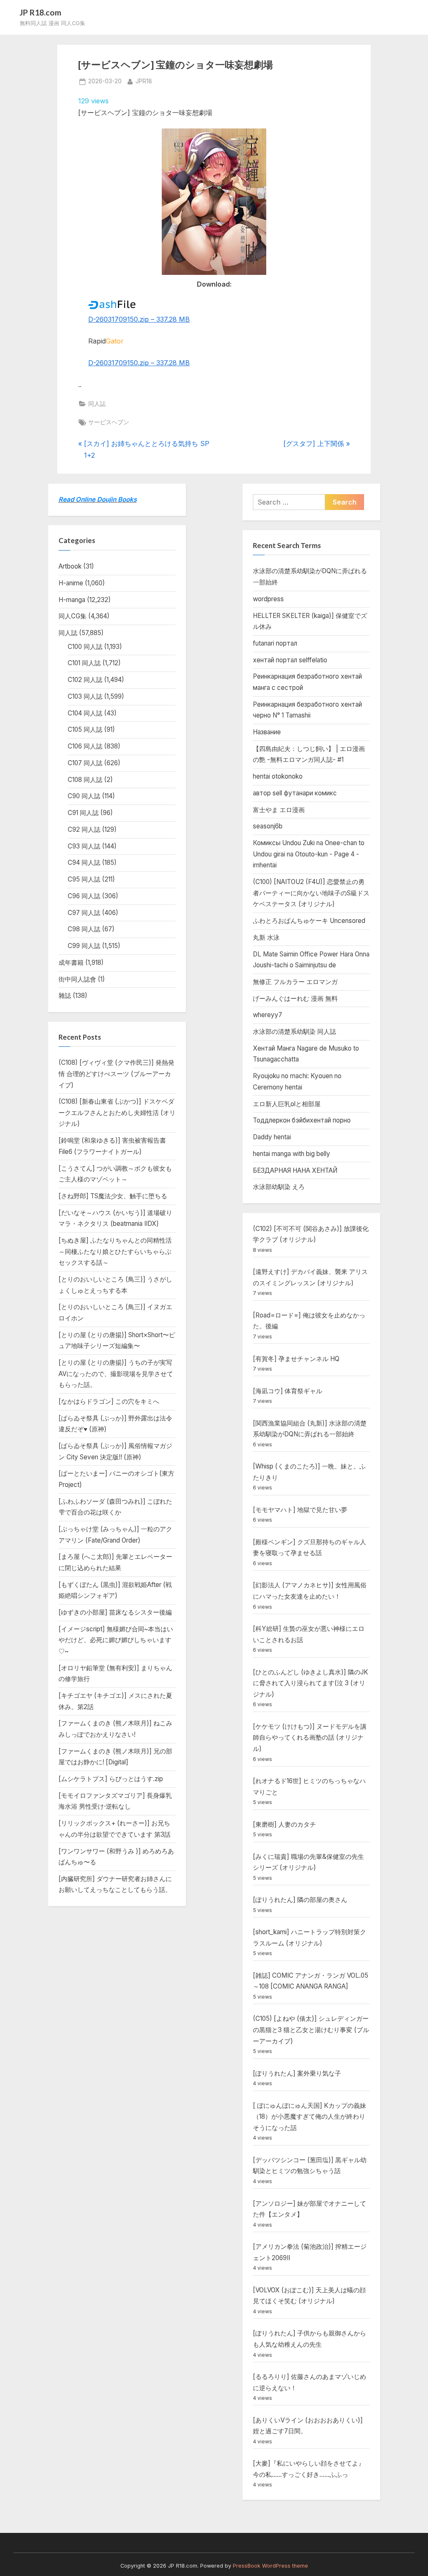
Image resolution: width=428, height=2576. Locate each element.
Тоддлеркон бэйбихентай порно (302, 1120)
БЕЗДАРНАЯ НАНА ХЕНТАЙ (295, 1170)
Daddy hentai (272, 1137)
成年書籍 (71, 962)
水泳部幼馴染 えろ (279, 1187)
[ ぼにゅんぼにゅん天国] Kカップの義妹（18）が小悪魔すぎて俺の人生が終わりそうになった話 (310, 2117)
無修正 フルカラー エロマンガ (295, 982)
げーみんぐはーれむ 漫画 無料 (295, 998)
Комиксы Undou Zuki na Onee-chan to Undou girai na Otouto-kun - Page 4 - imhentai (309, 854)
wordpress (268, 599)
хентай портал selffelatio (290, 660)
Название (267, 732)
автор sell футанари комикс (295, 793)
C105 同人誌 (85, 729)
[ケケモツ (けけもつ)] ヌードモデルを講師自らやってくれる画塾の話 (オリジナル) (310, 1738)
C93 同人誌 (84, 846)
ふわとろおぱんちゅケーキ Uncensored (309, 921)
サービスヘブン (109, 422)
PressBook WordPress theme (270, 2566)
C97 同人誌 (84, 913)
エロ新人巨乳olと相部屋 (287, 1104)
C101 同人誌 (84, 663)
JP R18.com (41, 12)
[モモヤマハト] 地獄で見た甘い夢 (300, 1510)
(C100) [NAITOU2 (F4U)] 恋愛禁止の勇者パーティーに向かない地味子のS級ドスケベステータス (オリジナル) (311, 893)
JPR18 (144, 81)
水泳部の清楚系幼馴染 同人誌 (294, 1032)
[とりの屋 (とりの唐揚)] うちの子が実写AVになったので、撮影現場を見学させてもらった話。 (116, 1374)
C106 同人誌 (85, 746)
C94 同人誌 (84, 863)
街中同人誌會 (77, 979)
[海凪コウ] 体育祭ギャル (288, 1391)
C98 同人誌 (84, 929)
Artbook (70, 566)
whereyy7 (267, 1015)
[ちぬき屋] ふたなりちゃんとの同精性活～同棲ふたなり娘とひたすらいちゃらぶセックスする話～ (115, 1251)
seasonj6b (268, 826)
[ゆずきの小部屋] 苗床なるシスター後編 (115, 1612)
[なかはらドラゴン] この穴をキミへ (109, 1401)
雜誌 (65, 996)
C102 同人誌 (85, 680)
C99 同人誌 (84, 946)
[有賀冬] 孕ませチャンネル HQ (296, 1359)
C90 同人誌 (84, 796)
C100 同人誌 (85, 647)
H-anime (71, 583)
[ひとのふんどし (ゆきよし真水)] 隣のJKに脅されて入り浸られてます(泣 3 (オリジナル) (311, 1683)
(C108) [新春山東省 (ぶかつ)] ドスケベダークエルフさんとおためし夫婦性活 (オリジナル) (117, 1112)
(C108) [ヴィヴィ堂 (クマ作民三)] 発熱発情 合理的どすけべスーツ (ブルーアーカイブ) (116, 1074)
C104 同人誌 (85, 713)
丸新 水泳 (266, 937)
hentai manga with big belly (292, 1154)
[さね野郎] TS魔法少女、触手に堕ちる (113, 1196)
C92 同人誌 (84, 829)
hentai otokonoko (278, 776)
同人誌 (97, 404)
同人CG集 (73, 616)
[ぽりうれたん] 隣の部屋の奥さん (300, 1900)
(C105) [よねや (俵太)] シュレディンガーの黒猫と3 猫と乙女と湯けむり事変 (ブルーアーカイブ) (311, 2030)
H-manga (72, 600)
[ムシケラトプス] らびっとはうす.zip (111, 1779)
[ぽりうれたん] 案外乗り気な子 (297, 2073)
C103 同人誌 (85, 696)
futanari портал (275, 643)
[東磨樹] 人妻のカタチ (284, 1824)
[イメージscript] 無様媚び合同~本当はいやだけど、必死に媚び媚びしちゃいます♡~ (116, 1640)
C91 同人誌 (83, 813)
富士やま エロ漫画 (279, 810)
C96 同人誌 (84, 896)
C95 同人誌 (84, 879)
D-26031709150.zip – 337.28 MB (139, 319)
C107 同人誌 (85, 763)
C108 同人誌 (85, 780)
